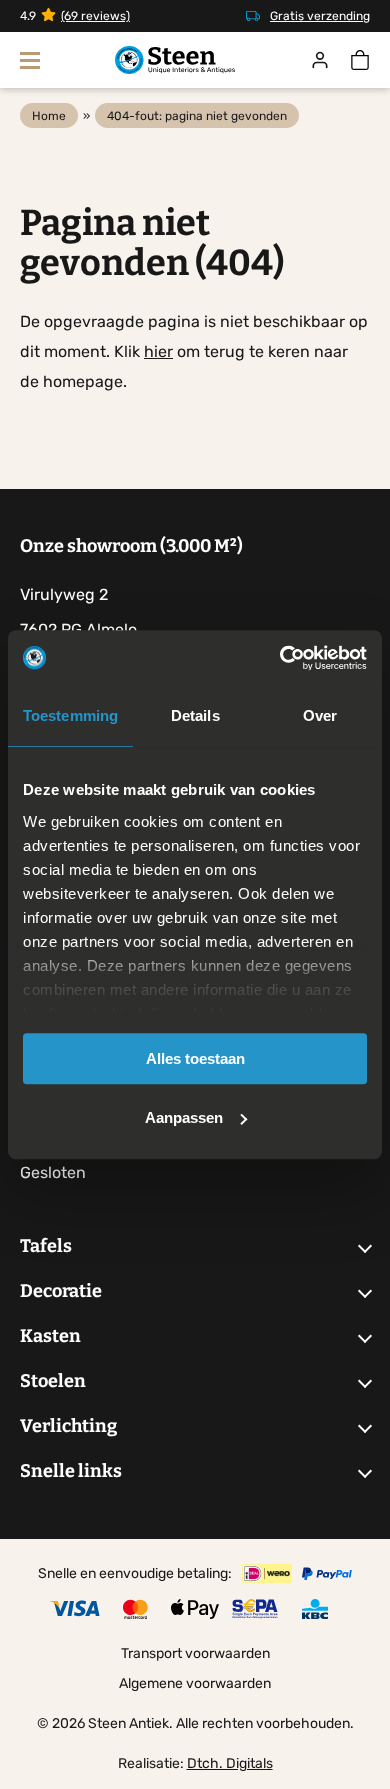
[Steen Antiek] (175, 60)
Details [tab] (195, 715)
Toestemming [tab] (70, 715)
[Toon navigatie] (30, 60)
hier (158, 351)
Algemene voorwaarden (195, 1683)
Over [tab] (320, 715)
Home (49, 116)
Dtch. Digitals (230, 1763)
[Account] (320, 60)
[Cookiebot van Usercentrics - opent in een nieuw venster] (280, 658)
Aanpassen (184, 1117)
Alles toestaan (195, 1058)
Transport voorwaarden (195, 1653)
